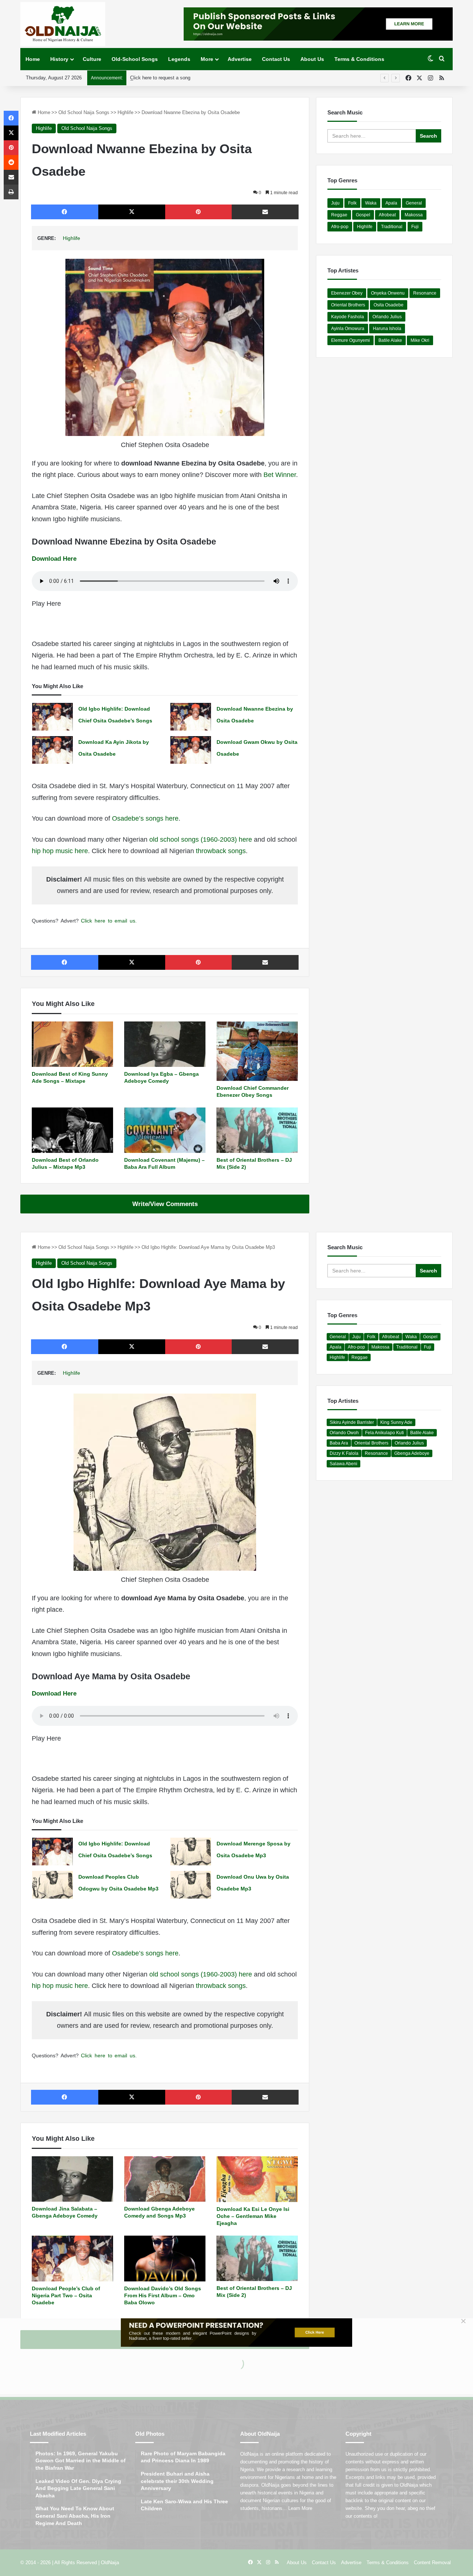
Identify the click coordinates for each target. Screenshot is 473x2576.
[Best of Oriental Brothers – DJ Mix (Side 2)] (257, 1130)
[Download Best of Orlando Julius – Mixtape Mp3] (72, 1130)
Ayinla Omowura (348, 329)
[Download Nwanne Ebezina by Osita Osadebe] (191, 717)
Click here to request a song (160, 78)
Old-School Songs (135, 59)
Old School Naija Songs (84, 112)
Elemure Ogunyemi (351, 340)
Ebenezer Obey (347, 293)
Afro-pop (340, 227)
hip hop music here (60, 851)
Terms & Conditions (359, 59)
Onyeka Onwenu (388, 293)
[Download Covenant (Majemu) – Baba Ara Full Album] (165, 1130)
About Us (312, 59)
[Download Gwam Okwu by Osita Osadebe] (191, 750)
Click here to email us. (109, 921)
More (207, 59)
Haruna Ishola (387, 329)
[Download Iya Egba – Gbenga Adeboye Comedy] (165, 1044)
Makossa (414, 215)
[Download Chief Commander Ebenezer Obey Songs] (257, 1051)
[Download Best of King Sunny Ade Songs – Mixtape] (72, 1044)
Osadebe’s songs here (145, 818)
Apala (391, 203)
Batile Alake (390, 340)
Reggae (339, 215)
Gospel (363, 215)
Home (33, 59)
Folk (352, 203)
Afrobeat (387, 215)
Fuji (415, 227)
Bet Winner (280, 475)
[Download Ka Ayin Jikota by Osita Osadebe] (52, 750)
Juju (335, 203)
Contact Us (276, 59)
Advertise (240, 59)
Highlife (125, 112)
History (59, 59)
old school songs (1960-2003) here (201, 839)
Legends (179, 59)
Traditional (392, 227)
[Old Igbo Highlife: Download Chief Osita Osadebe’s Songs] (52, 717)
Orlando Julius (387, 317)
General (414, 203)
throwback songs (221, 851)
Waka (371, 203)
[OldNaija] (63, 24)
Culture (92, 59)
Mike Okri (420, 340)
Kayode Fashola (348, 317)
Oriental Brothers (348, 305)
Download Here (54, 559)
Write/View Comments (165, 1204)
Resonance (425, 293)
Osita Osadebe (389, 305)
